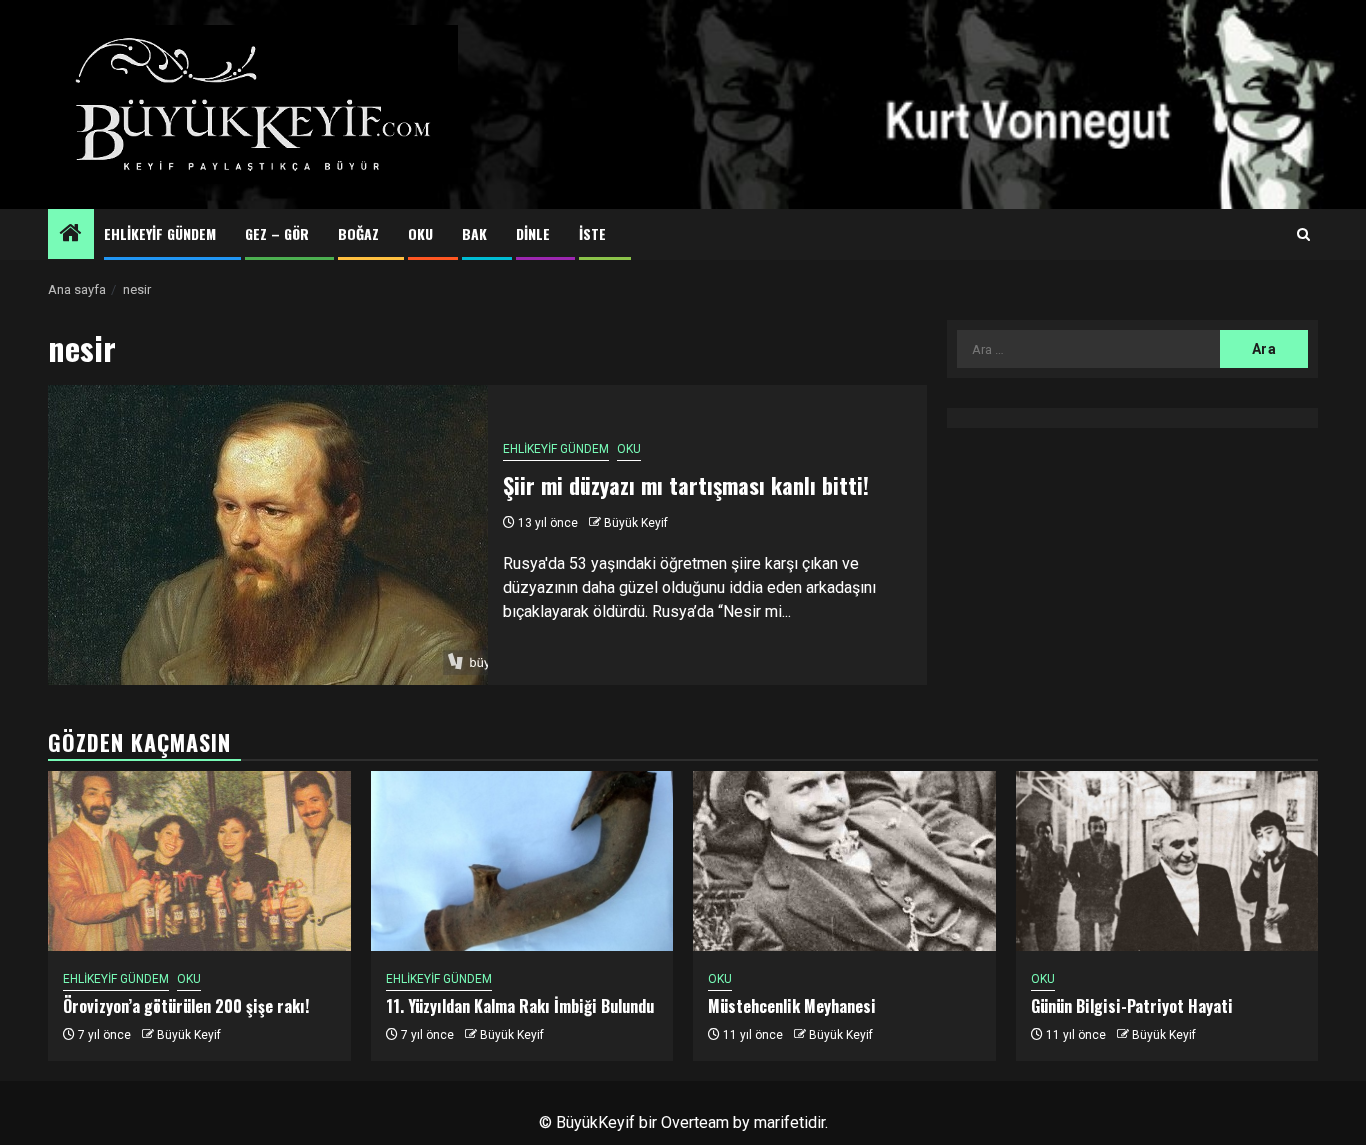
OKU (420, 233)
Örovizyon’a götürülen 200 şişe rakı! (186, 1006)
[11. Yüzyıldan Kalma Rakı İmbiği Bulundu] (522, 861)
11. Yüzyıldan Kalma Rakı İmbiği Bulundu (520, 1006)
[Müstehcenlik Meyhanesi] (844, 861)
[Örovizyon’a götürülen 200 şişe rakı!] (199, 861)
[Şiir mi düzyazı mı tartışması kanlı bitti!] (268, 535)
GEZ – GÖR (277, 233)
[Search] (1303, 235)
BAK (474, 233)
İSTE (592, 233)
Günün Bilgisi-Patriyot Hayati (1132, 1006)
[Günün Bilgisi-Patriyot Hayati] (1167, 861)
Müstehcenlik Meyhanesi (792, 1006)
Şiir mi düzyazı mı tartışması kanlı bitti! (686, 485)
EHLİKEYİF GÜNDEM (160, 233)
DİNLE (533, 233)
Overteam (695, 1122)
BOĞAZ (358, 233)
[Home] (71, 235)
